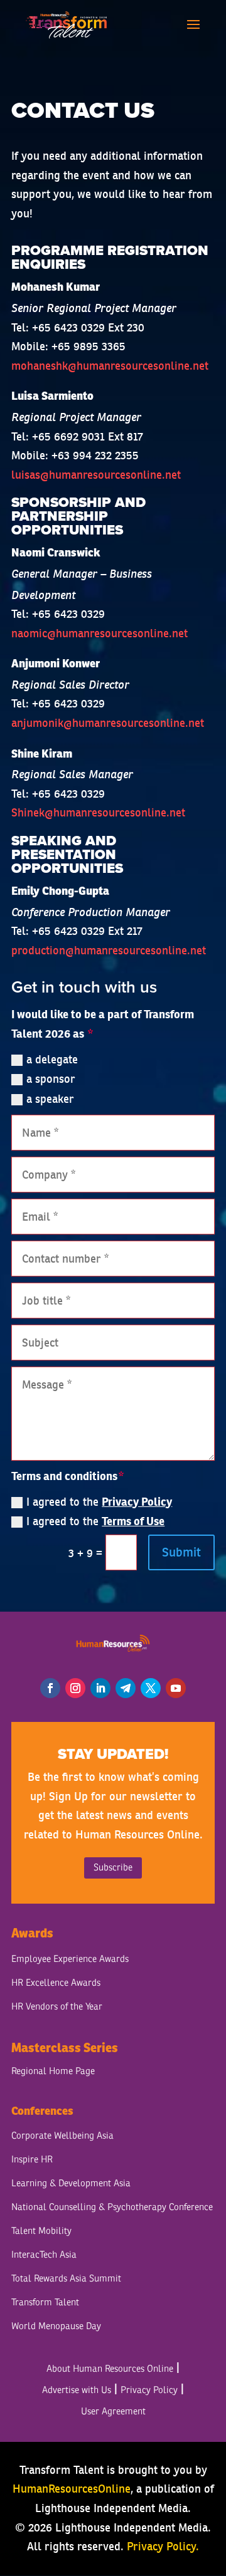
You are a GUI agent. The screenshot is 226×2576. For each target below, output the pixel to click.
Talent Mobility (41, 2231)
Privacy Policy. (163, 2546)
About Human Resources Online (110, 2369)
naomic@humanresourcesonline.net (100, 633)
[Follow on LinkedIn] (100, 1688)
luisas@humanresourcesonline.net (96, 475)
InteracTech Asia (44, 2255)
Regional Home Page (53, 2071)
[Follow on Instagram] (75, 1688)
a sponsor (51, 1079)
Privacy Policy (137, 1502)
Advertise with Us (77, 2390)
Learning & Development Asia (71, 2183)
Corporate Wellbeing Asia (62, 2136)
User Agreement (113, 2412)
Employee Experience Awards (70, 1959)
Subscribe (113, 1868)
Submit (181, 1552)
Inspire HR (32, 2160)
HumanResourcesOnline (72, 2489)
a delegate (52, 1059)
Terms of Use (133, 1521)
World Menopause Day (56, 2326)
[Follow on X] (151, 1688)
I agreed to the (99, 1502)
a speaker (50, 1099)
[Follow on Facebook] (50, 1688)
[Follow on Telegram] (126, 1688)
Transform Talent (45, 2302)
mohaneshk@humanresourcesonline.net (110, 366)
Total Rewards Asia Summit (66, 2279)
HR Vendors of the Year (57, 2007)
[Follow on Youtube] (176, 1688)
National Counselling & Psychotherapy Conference (112, 2207)
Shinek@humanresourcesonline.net (98, 812)
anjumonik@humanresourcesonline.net (108, 723)
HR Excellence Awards (56, 1983)
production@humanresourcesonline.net (109, 950)
